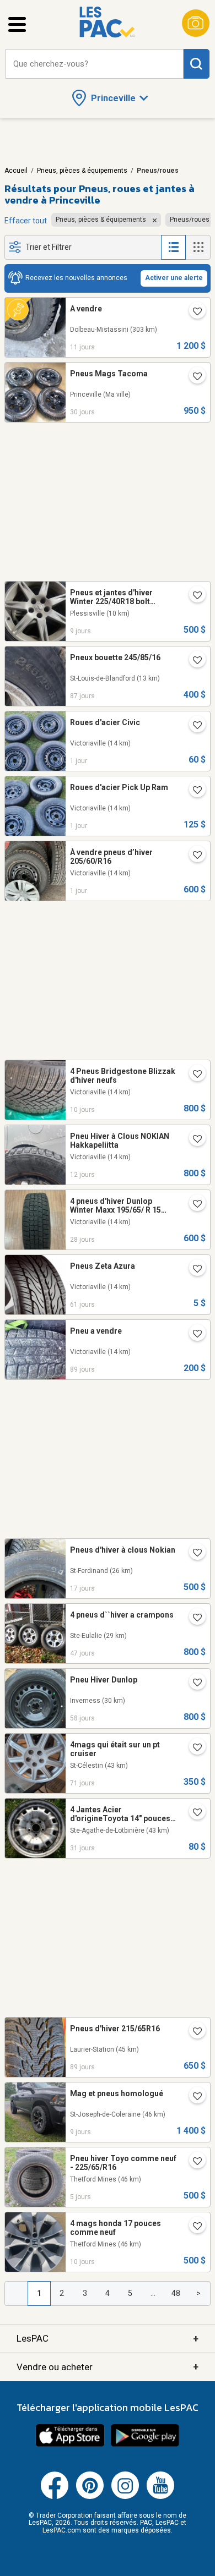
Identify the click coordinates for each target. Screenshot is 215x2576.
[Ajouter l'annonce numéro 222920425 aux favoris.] (193, 661)
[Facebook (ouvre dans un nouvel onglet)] (55, 2497)
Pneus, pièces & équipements (82, 171)
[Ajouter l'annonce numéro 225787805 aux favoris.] (193, 1075)
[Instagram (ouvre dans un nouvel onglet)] (125, 2497)
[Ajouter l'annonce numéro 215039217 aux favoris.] (193, 1619)
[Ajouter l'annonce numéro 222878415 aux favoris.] (193, 1335)
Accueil (16, 171)
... (153, 2293)
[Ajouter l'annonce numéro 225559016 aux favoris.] (193, 1554)
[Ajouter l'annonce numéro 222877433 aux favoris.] (193, 2032)
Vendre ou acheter (108, 2367)
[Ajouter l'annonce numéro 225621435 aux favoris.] (193, 313)
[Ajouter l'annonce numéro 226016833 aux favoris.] (193, 856)
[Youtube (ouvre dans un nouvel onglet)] (160, 2497)
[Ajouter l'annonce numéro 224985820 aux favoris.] (193, 1205)
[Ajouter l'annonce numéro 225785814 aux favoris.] (193, 2227)
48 (176, 2293)
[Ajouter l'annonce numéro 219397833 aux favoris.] (193, 596)
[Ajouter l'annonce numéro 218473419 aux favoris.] (193, 377)
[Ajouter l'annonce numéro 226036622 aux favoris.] (193, 791)
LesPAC (108, 2339)
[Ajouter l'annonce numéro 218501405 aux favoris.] (193, 1813)
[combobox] (95, 64)
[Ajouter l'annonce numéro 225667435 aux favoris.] (193, 1140)
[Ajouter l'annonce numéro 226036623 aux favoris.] (193, 726)
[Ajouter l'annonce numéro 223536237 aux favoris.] (193, 1749)
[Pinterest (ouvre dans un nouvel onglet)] (90, 2497)
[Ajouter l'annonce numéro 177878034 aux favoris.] (193, 1270)
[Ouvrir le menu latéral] (17, 24)
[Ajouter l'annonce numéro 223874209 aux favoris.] (193, 1684)
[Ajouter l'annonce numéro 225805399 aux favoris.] (193, 2097)
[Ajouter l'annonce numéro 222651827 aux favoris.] (193, 2162)
